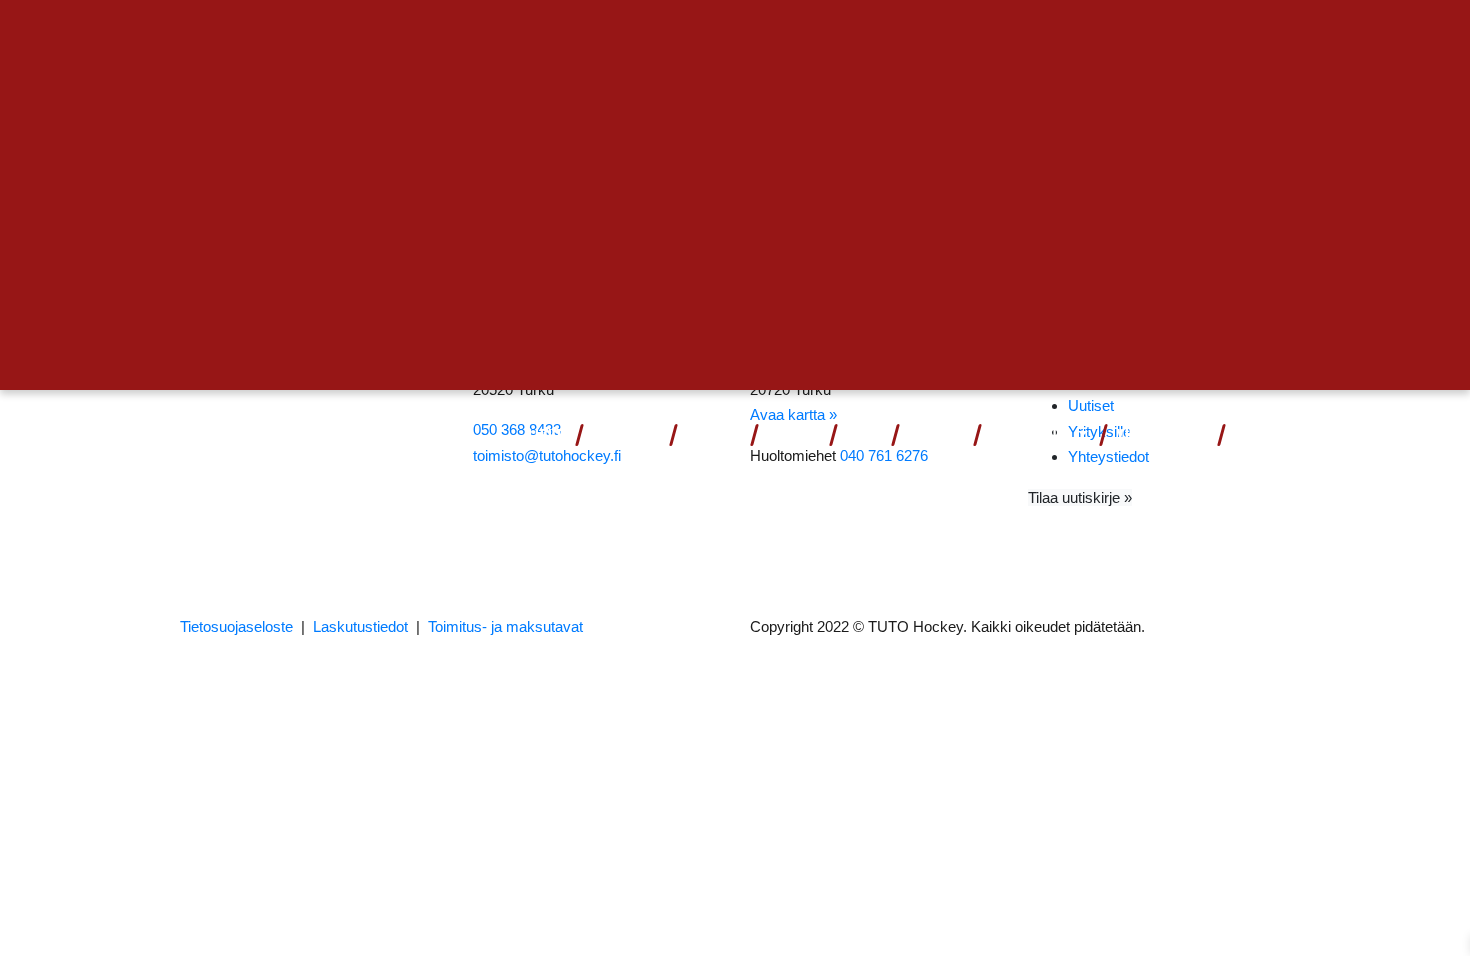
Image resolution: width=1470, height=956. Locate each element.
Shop (862, 435)
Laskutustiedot (360, 626)
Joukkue (713, 435)
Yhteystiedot (1161, 435)
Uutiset (792, 435)
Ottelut (617, 435)
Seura (927, 435)
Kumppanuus (1031, 435)
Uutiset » (1223, 36)
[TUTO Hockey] (235, 435)
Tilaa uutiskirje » (1080, 497)
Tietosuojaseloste (236, 626)
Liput (545, 435)
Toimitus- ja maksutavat (505, 626)
